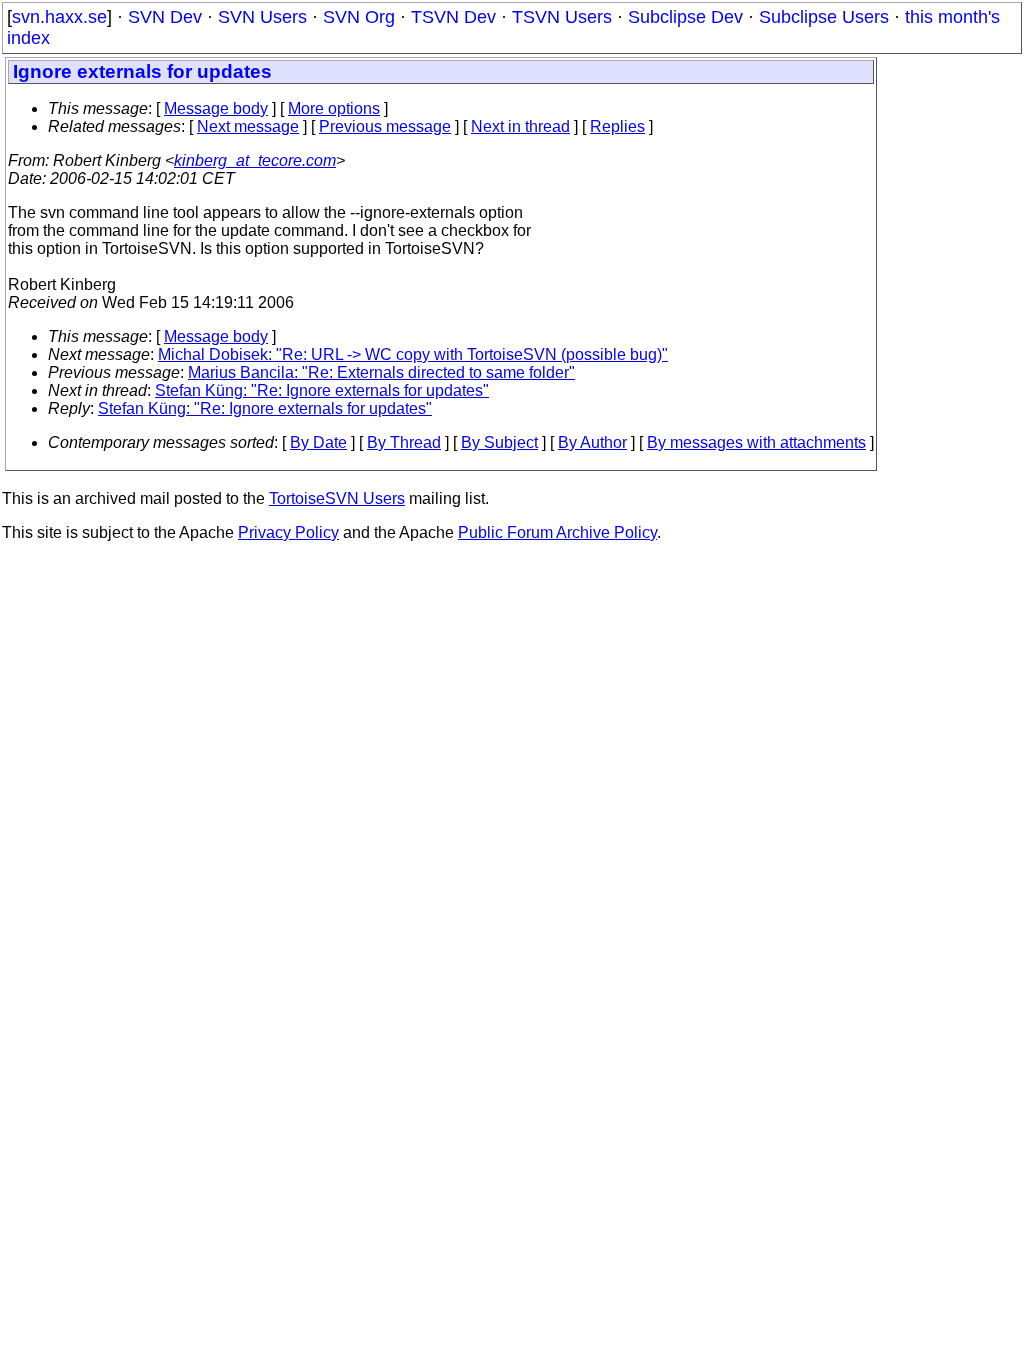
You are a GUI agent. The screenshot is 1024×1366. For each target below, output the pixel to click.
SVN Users (262, 17)
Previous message (385, 126)
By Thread (404, 442)
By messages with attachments (756, 442)
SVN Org (359, 17)
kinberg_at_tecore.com (255, 160)
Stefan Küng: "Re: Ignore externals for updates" (322, 390)
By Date (318, 442)
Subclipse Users (824, 17)
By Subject (499, 442)
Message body (216, 108)
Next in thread (520, 126)
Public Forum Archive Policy (557, 532)
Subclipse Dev (685, 17)
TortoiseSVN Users (337, 498)
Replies (617, 126)
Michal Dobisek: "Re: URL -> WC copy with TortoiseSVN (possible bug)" (413, 354)
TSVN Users (562, 17)
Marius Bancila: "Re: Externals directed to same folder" (381, 372)
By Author (592, 442)
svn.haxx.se (59, 17)
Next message (248, 126)
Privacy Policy (288, 532)
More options (334, 108)
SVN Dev (165, 17)
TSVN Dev (453, 17)
